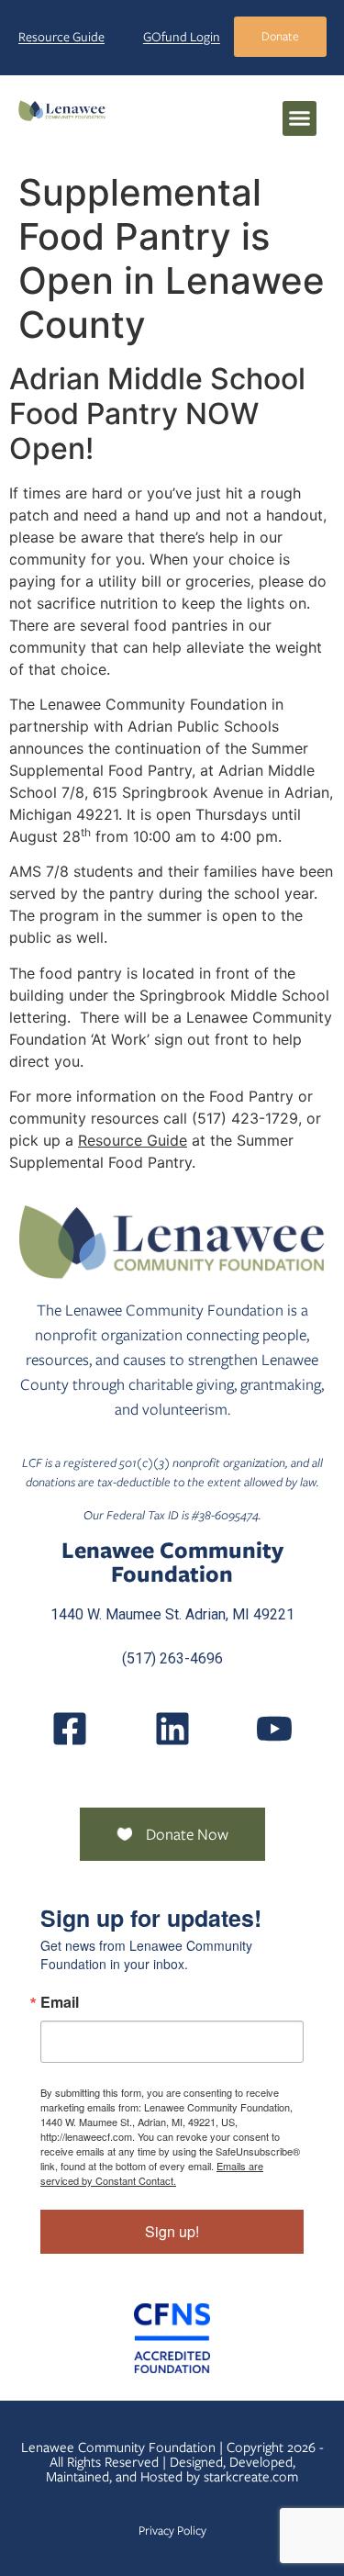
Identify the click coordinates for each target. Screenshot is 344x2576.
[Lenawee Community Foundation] (62, 110)
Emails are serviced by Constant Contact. (152, 2173)
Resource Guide (61, 37)
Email (60, 2002)
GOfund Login (182, 37)
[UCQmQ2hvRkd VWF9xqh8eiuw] (274, 1729)
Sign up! (172, 2231)
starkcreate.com (251, 2477)
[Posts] (172, 1729)
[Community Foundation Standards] (172, 2338)
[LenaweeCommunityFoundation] (70, 1729)
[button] (300, 118)
